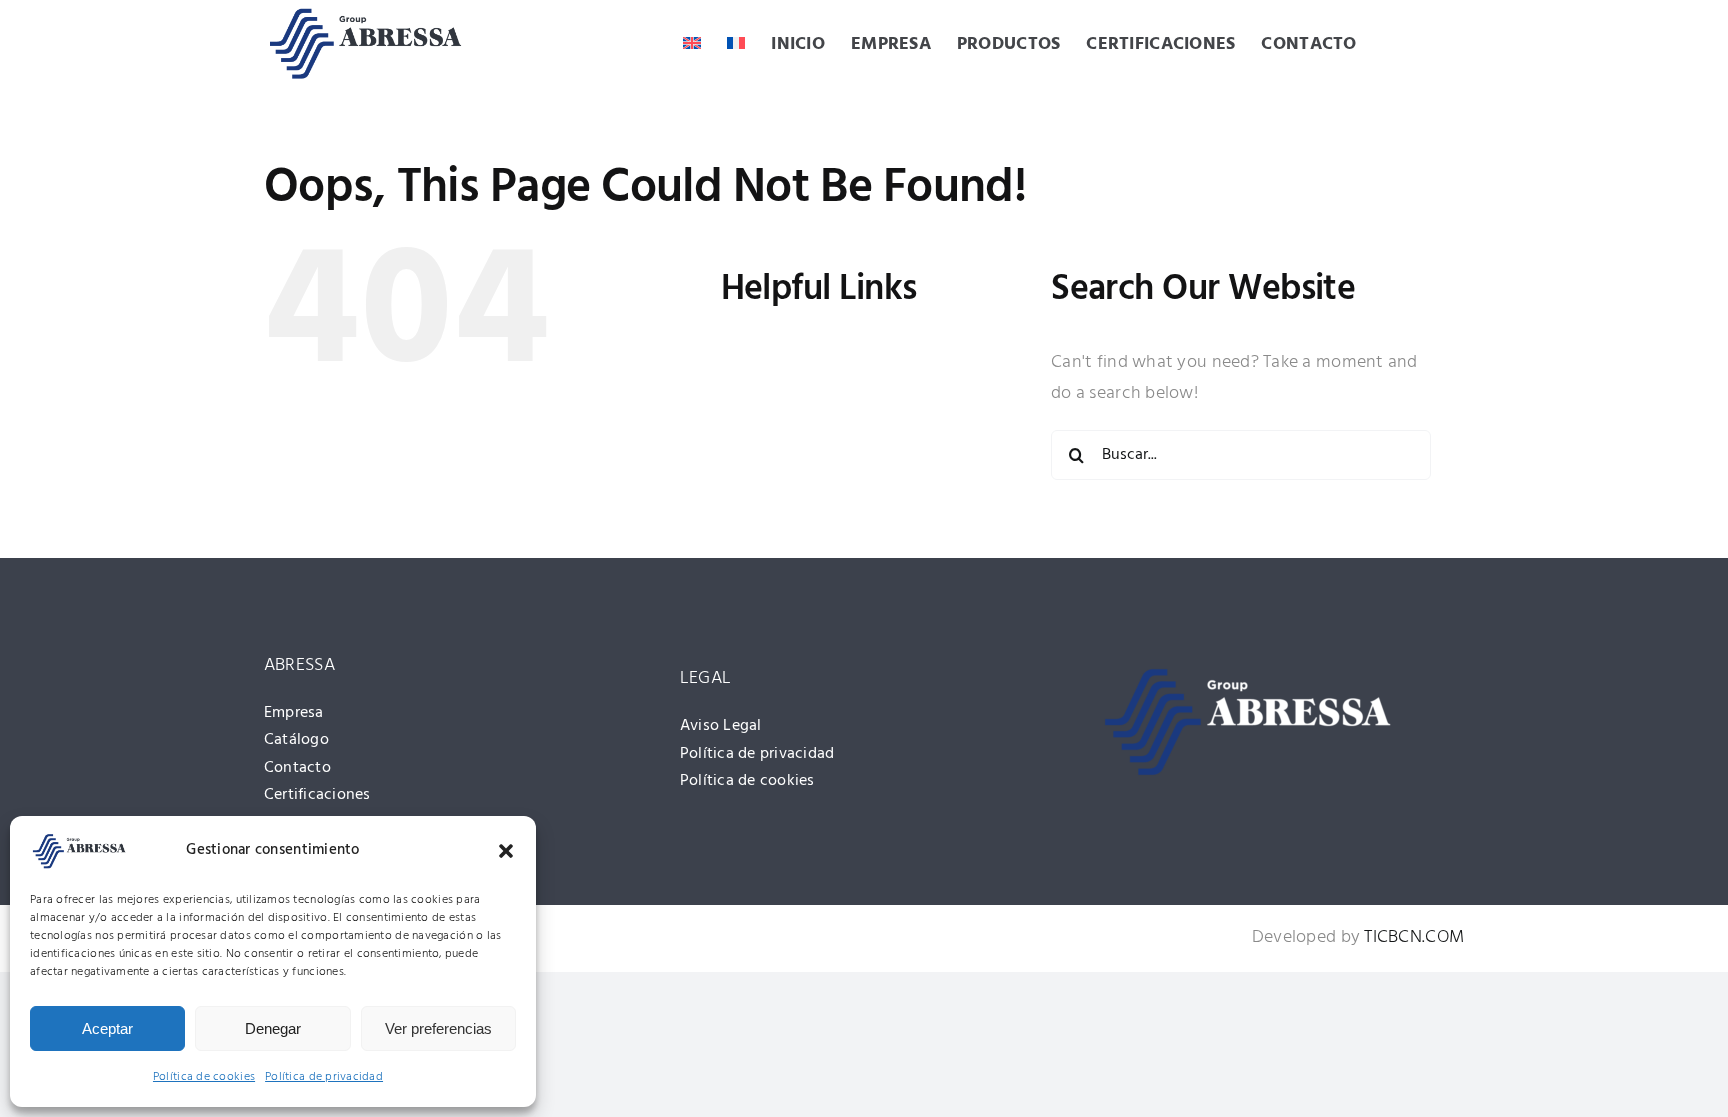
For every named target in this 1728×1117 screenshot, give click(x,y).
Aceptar (107, 1028)
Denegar (273, 1028)
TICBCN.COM (1414, 937)
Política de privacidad (324, 1077)
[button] (506, 851)
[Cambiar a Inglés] (692, 45)
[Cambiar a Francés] (736, 45)
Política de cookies (204, 1077)
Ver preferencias (438, 1028)
